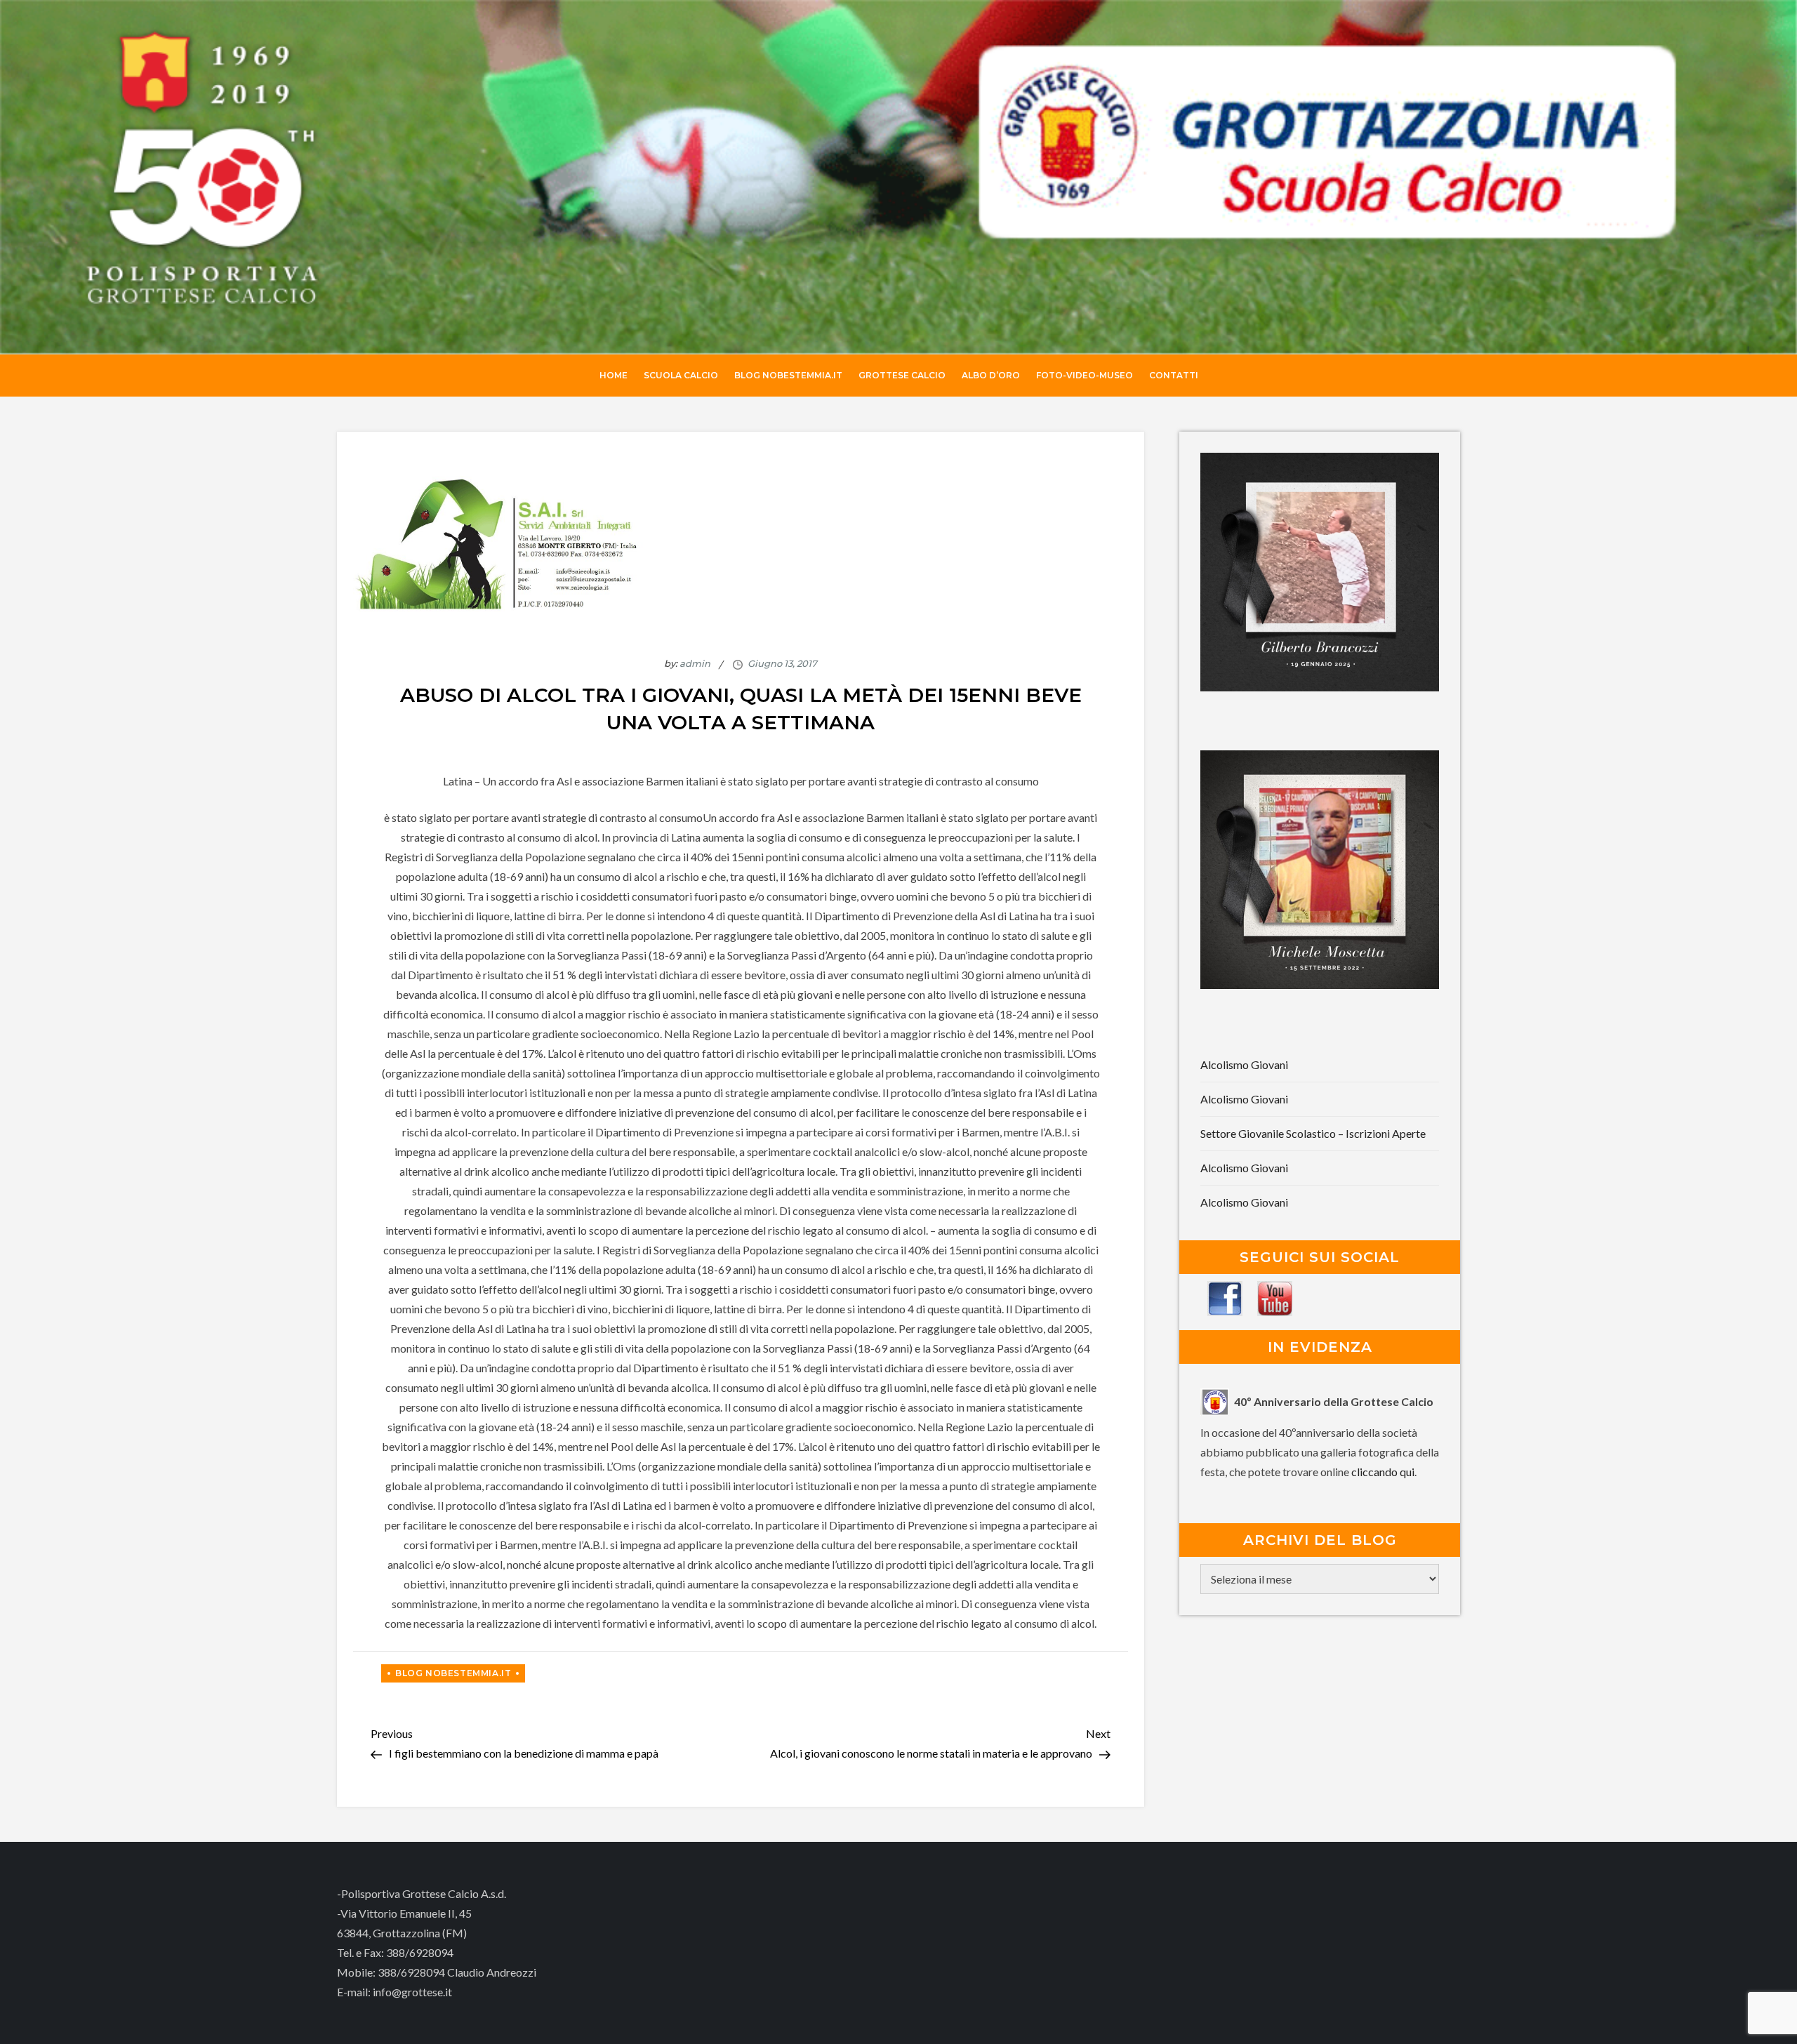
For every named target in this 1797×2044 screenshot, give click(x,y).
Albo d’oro (991, 375)
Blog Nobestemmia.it (788, 375)
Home (614, 375)
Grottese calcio (902, 375)
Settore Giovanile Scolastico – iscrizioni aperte (1313, 1133)
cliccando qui (1383, 1472)
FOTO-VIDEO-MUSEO (1085, 375)
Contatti (1174, 375)
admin (695, 663)
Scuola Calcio (681, 375)
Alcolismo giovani (1244, 1064)
